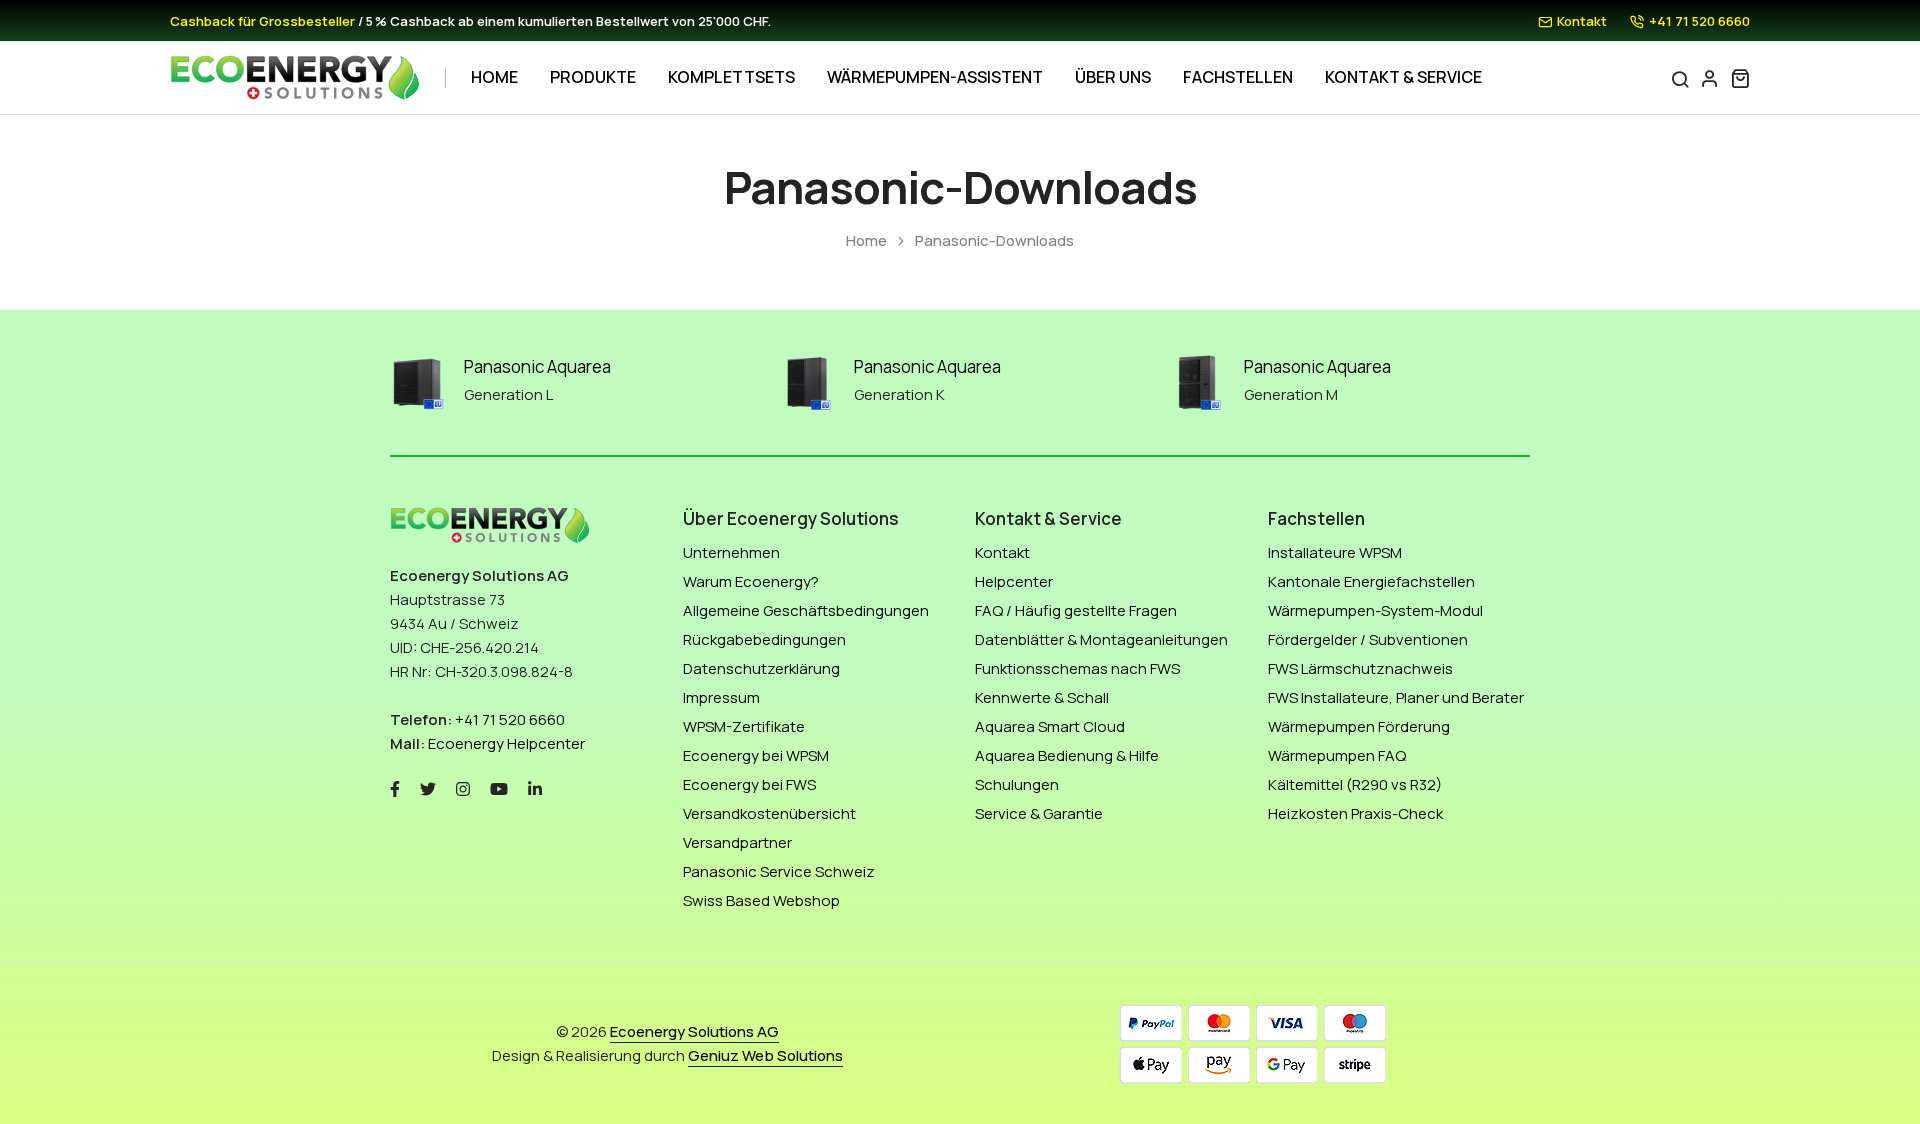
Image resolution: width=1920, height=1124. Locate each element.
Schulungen (1017, 784)
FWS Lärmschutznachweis (1360, 668)
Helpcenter (1014, 581)
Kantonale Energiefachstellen (1371, 581)
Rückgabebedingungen (764, 639)
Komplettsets (731, 77)
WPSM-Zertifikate (744, 726)
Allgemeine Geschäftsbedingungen (806, 610)
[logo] (295, 78)
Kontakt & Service (1403, 77)
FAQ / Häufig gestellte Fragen (1076, 610)
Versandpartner (737, 842)
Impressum (721, 697)
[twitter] (428, 787)
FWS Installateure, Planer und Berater (1396, 697)
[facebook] (395, 787)
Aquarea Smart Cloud (1050, 726)
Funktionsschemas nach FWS (1077, 668)
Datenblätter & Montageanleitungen (1101, 639)
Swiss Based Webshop (761, 900)
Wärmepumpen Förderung (1359, 726)
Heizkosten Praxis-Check (1355, 813)
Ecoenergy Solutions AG (694, 1031)
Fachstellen (1238, 77)
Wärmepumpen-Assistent (935, 77)
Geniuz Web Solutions (765, 1055)
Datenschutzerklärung (761, 668)
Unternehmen (731, 552)
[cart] (1740, 78)
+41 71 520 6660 (1699, 21)
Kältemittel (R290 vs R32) (1355, 784)
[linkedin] (535, 787)
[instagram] (463, 787)
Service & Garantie (1039, 813)
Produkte (593, 77)
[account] (1710, 78)
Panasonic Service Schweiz (779, 871)
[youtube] (499, 787)
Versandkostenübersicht (769, 813)
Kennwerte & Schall (1042, 697)
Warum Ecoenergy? (751, 581)
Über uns (1113, 77)
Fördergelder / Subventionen (1368, 639)
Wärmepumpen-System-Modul (1375, 610)
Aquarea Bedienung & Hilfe (1067, 755)
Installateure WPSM (1335, 552)
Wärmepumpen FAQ (1337, 755)
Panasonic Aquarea (537, 366)
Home (494, 77)
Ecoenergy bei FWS (749, 784)
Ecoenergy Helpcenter (506, 743)
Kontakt (1582, 21)
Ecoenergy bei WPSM (756, 755)
